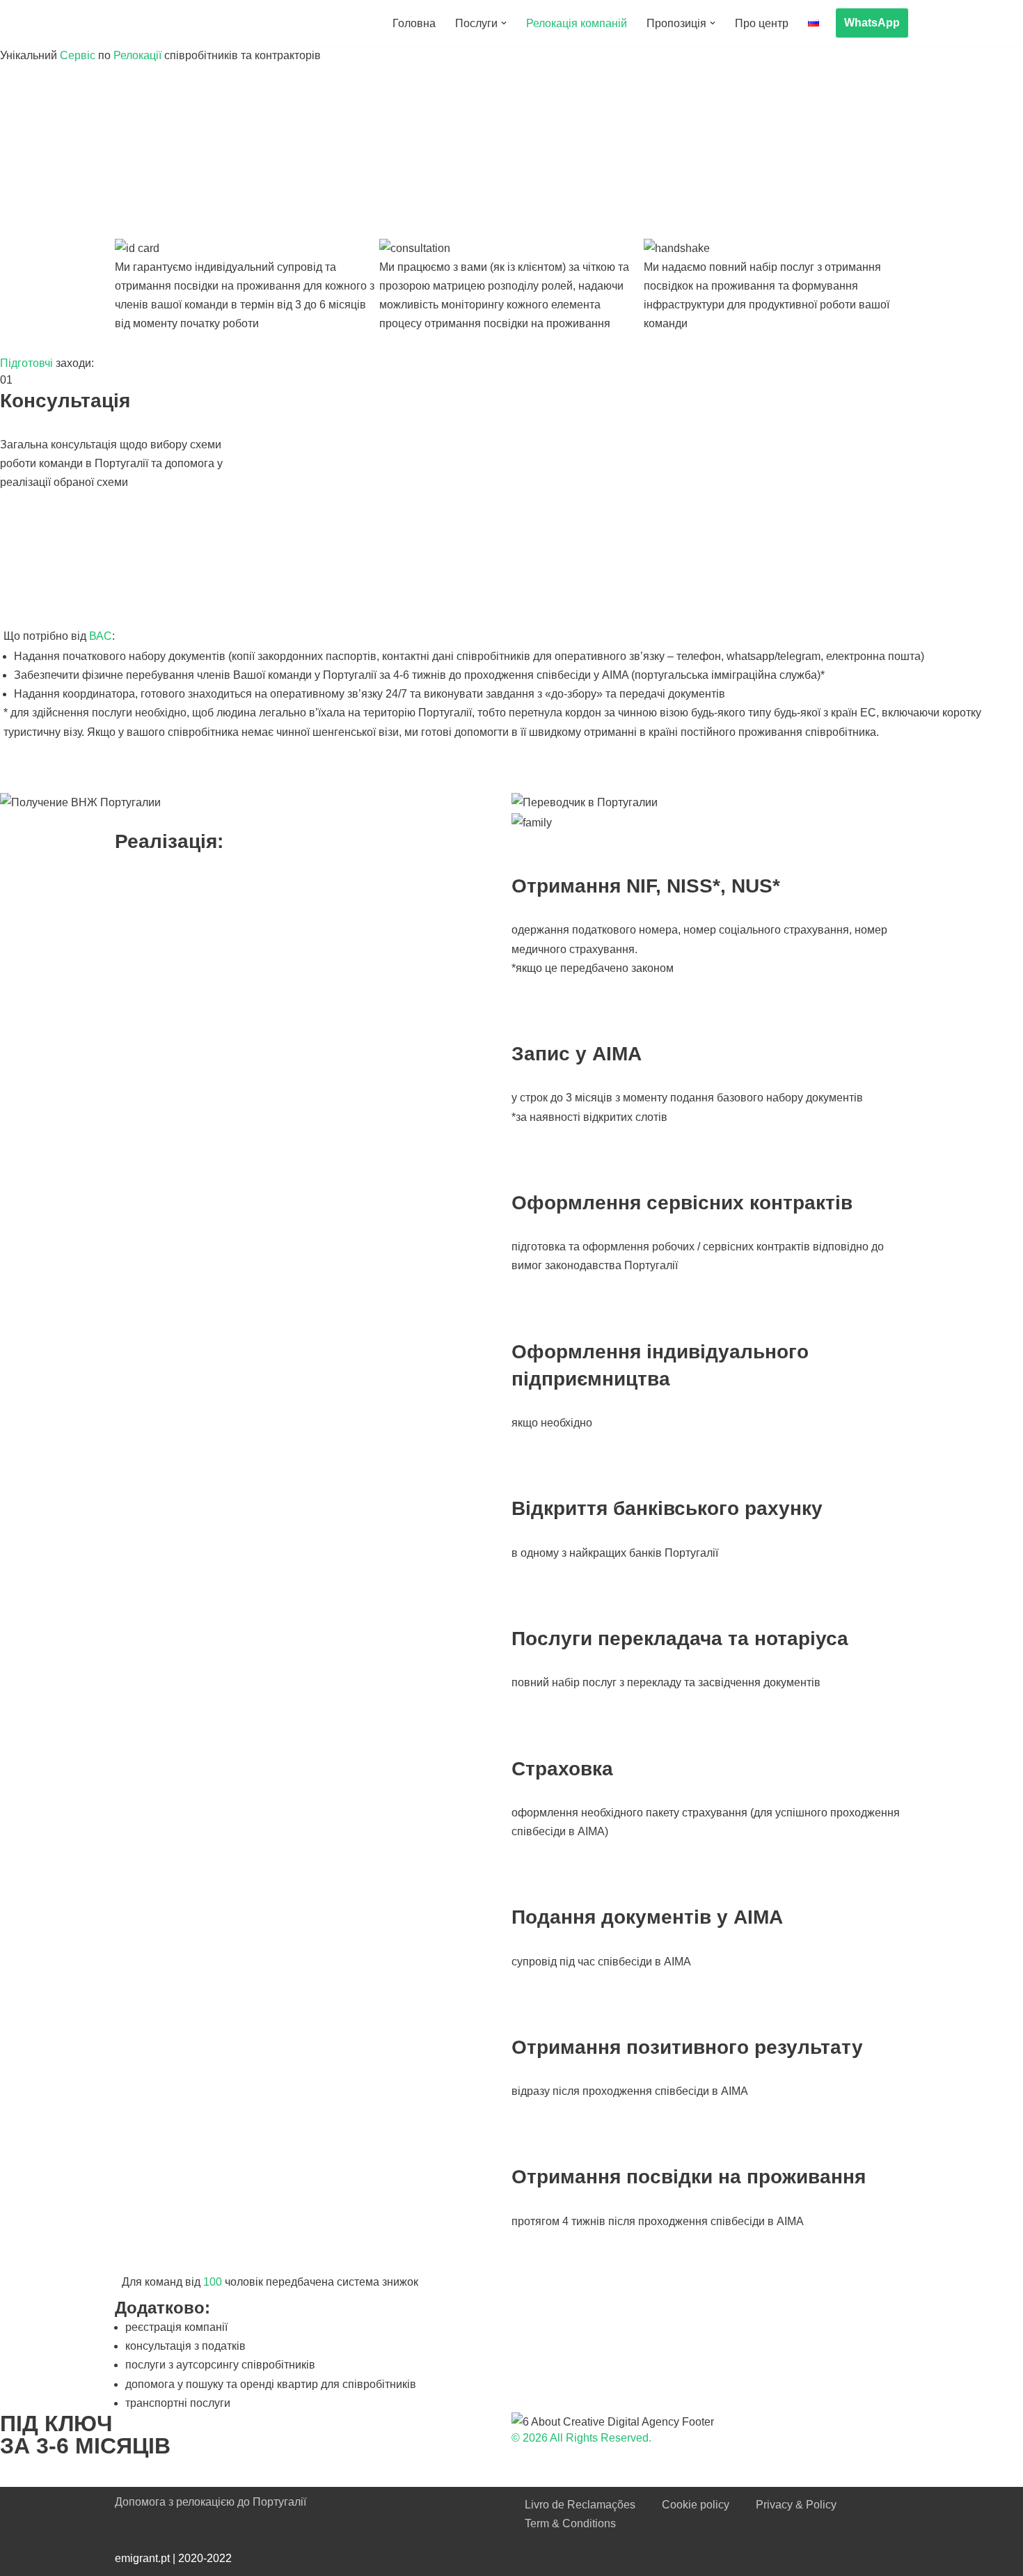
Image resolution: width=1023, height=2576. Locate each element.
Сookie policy (696, 2505)
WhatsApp (872, 23)
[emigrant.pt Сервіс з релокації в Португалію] (191, 23)
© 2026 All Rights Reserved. (581, 2438)
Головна (414, 23)
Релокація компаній (577, 23)
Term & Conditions (570, 2523)
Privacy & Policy (796, 2505)
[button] (504, 23)
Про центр (762, 23)
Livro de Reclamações (580, 2505)
